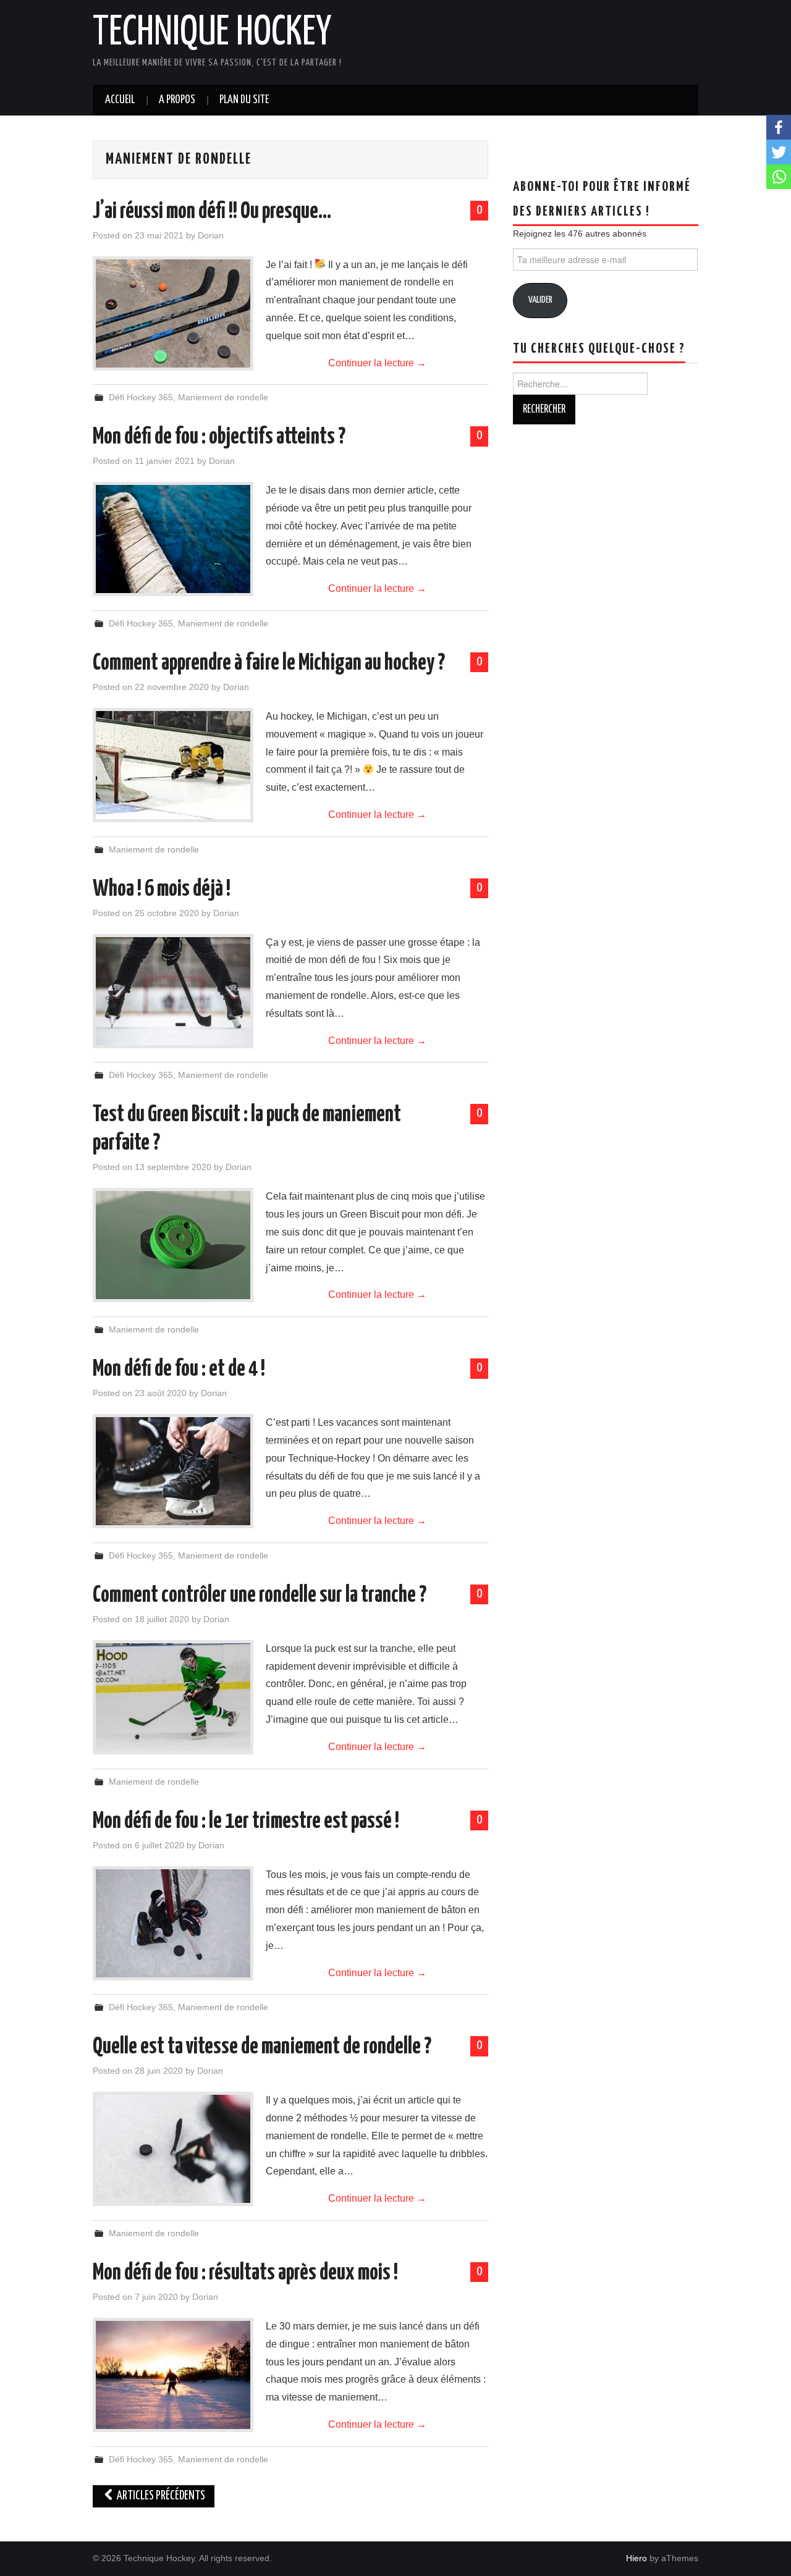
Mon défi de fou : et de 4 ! (179, 1370)
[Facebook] (779, 127)
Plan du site (244, 100)
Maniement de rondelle (223, 397)
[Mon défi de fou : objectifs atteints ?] (173, 539)
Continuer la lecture (377, 363)
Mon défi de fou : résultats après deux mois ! (245, 2273)
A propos (177, 100)
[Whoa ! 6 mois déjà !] (173, 991)
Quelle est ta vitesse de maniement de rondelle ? (262, 2047)
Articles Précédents (160, 2496)
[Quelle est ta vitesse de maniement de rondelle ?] (173, 2149)
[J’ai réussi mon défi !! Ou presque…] (173, 314)
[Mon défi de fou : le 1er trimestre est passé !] (173, 1923)
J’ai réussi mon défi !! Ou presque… (212, 212)
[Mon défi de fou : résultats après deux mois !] (173, 2375)
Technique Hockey (212, 33)
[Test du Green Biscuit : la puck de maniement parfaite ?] (173, 1245)
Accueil (120, 100)
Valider (540, 300)
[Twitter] (779, 152)
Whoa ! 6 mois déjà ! (162, 890)
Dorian (211, 235)
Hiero (637, 2558)
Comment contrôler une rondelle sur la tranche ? (260, 1596)
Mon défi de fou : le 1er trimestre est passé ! (246, 1822)
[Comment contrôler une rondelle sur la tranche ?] (173, 1697)
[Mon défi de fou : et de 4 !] (173, 1471)
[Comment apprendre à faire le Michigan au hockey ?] (173, 765)
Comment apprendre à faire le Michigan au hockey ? (269, 663)
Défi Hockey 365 (141, 397)
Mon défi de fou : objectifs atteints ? (219, 437)
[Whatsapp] (779, 177)
